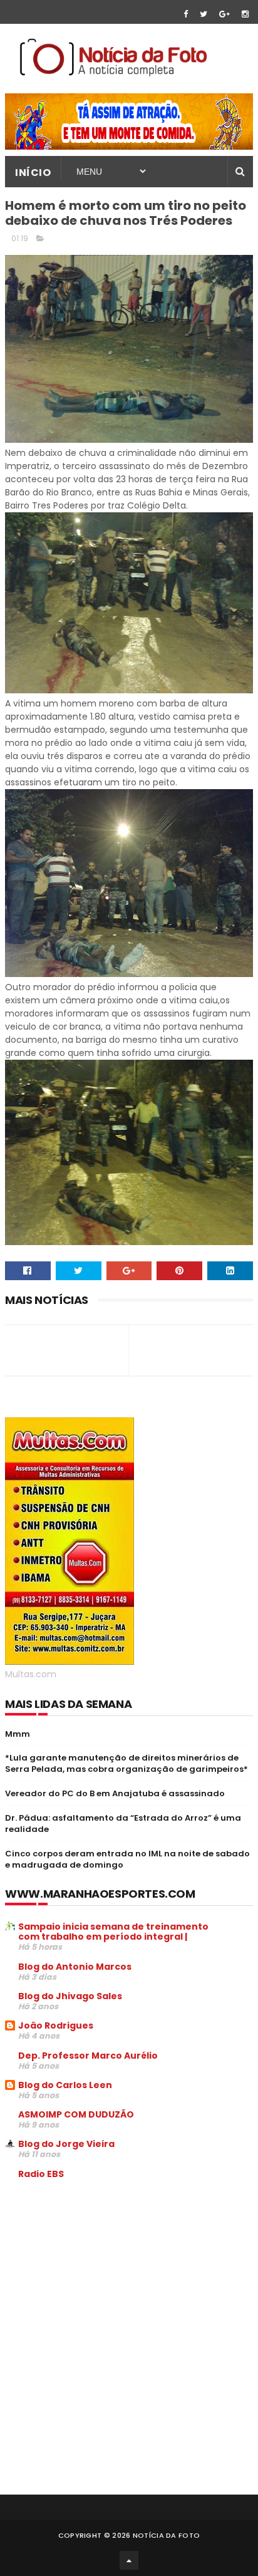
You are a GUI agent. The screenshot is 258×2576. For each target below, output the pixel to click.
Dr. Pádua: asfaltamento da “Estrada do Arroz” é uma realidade (123, 1823)
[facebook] (186, 14)
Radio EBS (41, 2174)
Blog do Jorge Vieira (66, 2144)
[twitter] (204, 14)
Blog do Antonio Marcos (75, 1967)
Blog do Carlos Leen (65, 2085)
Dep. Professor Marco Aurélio (88, 2056)
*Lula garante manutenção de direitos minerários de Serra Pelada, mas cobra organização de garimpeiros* (126, 1763)
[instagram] (245, 14)
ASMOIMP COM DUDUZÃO (76, 2114)
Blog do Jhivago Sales (70, 1996)
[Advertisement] (110, 2284)
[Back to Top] (129, 2560)
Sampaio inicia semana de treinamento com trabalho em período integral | (113, 1932)
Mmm (18, 1734)
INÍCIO (33, 173)
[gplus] (224, 14)
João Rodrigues (56, 2025)
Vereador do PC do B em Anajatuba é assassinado (115, 1793)
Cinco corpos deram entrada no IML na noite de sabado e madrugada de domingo (127, 1859)
